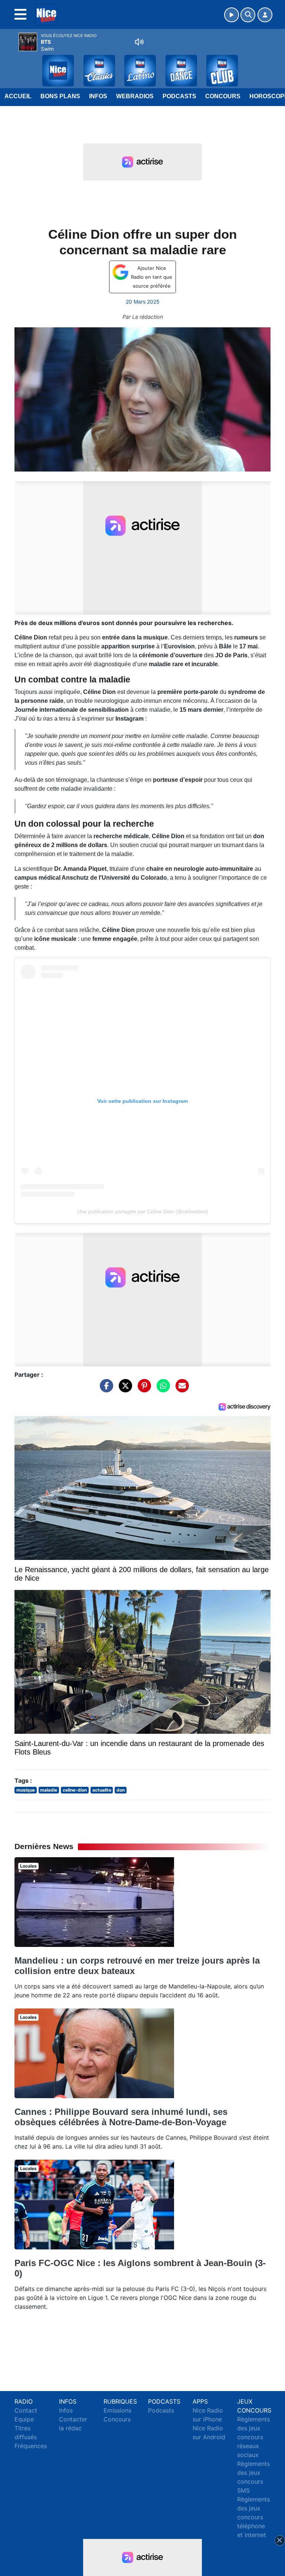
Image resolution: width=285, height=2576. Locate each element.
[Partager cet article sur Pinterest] (142, 1389)
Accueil (18, 96)
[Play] (10, 65)
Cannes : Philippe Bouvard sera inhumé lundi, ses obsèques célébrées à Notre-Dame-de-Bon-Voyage (121, 2117)
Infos (98, 96)
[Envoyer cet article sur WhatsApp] (161, 1389)
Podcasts (179, 96)
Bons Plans (60, 96)
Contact (26, 2410)
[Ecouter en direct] (232, 15)
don (121, 1790)
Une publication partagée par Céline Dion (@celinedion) (143, 1211)
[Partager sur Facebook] (105, 1389)
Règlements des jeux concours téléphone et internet (253, 2517)
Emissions (117, 2410)
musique (26, 1790)
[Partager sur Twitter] (124, 1389)
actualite (102, 1790)
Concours (223, 96)
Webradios (135, 96)
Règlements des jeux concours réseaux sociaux (253, 2437)
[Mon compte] (265, 15)
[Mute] (139, 42)
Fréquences (31, 2446)
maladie (49, 1790)
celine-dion (75, 1790)
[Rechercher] (248, 15)
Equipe (24, 2419)
